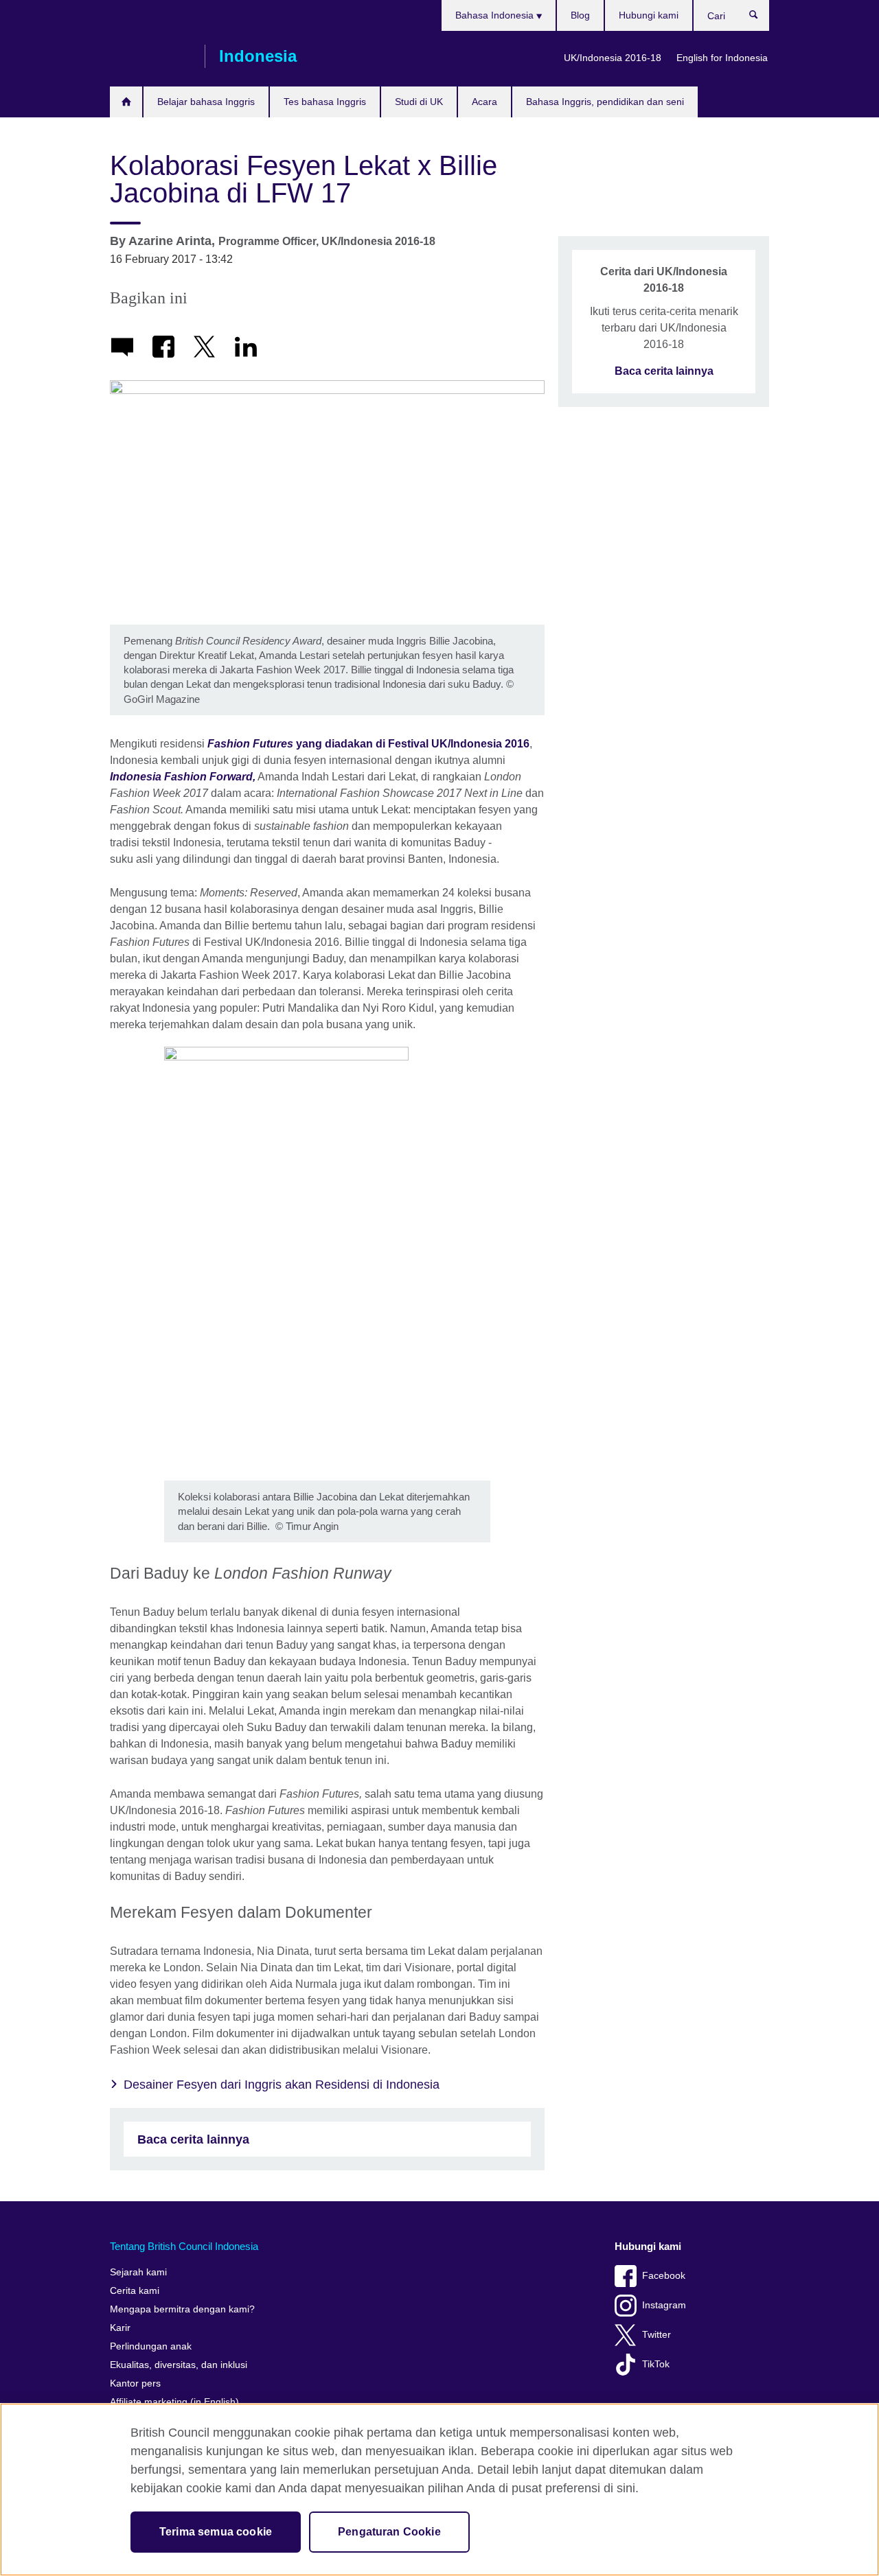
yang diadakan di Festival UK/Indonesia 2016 (368, 744)
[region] (439, 2490)
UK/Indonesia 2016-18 (613, 58)
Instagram (664, 2305)
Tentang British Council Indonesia (184, 2246)
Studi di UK (419, 102)
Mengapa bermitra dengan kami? (182, 2309)
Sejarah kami (138, 2272)
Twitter (657, 2335)
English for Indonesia (722, 58)
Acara (484, 102)
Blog (580, 15)
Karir (120, 2328)
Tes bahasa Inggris (325, 102)
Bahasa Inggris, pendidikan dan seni (605, 102)
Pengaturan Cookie (389, 2532)
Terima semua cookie (216, 2532)
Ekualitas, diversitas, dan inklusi (179, 2365)
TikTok (656, 2364)
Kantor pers (135, 2383)
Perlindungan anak (151, 2346)
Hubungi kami (649, 15)
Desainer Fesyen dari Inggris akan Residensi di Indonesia (282, 2085)
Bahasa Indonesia (496, 15)
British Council (150, 56)
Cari (761, 18)
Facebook (664, 2276)
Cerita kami (135, 2291)
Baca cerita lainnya (193, 2139)
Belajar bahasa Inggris (206, 102)
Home (126, 102)
